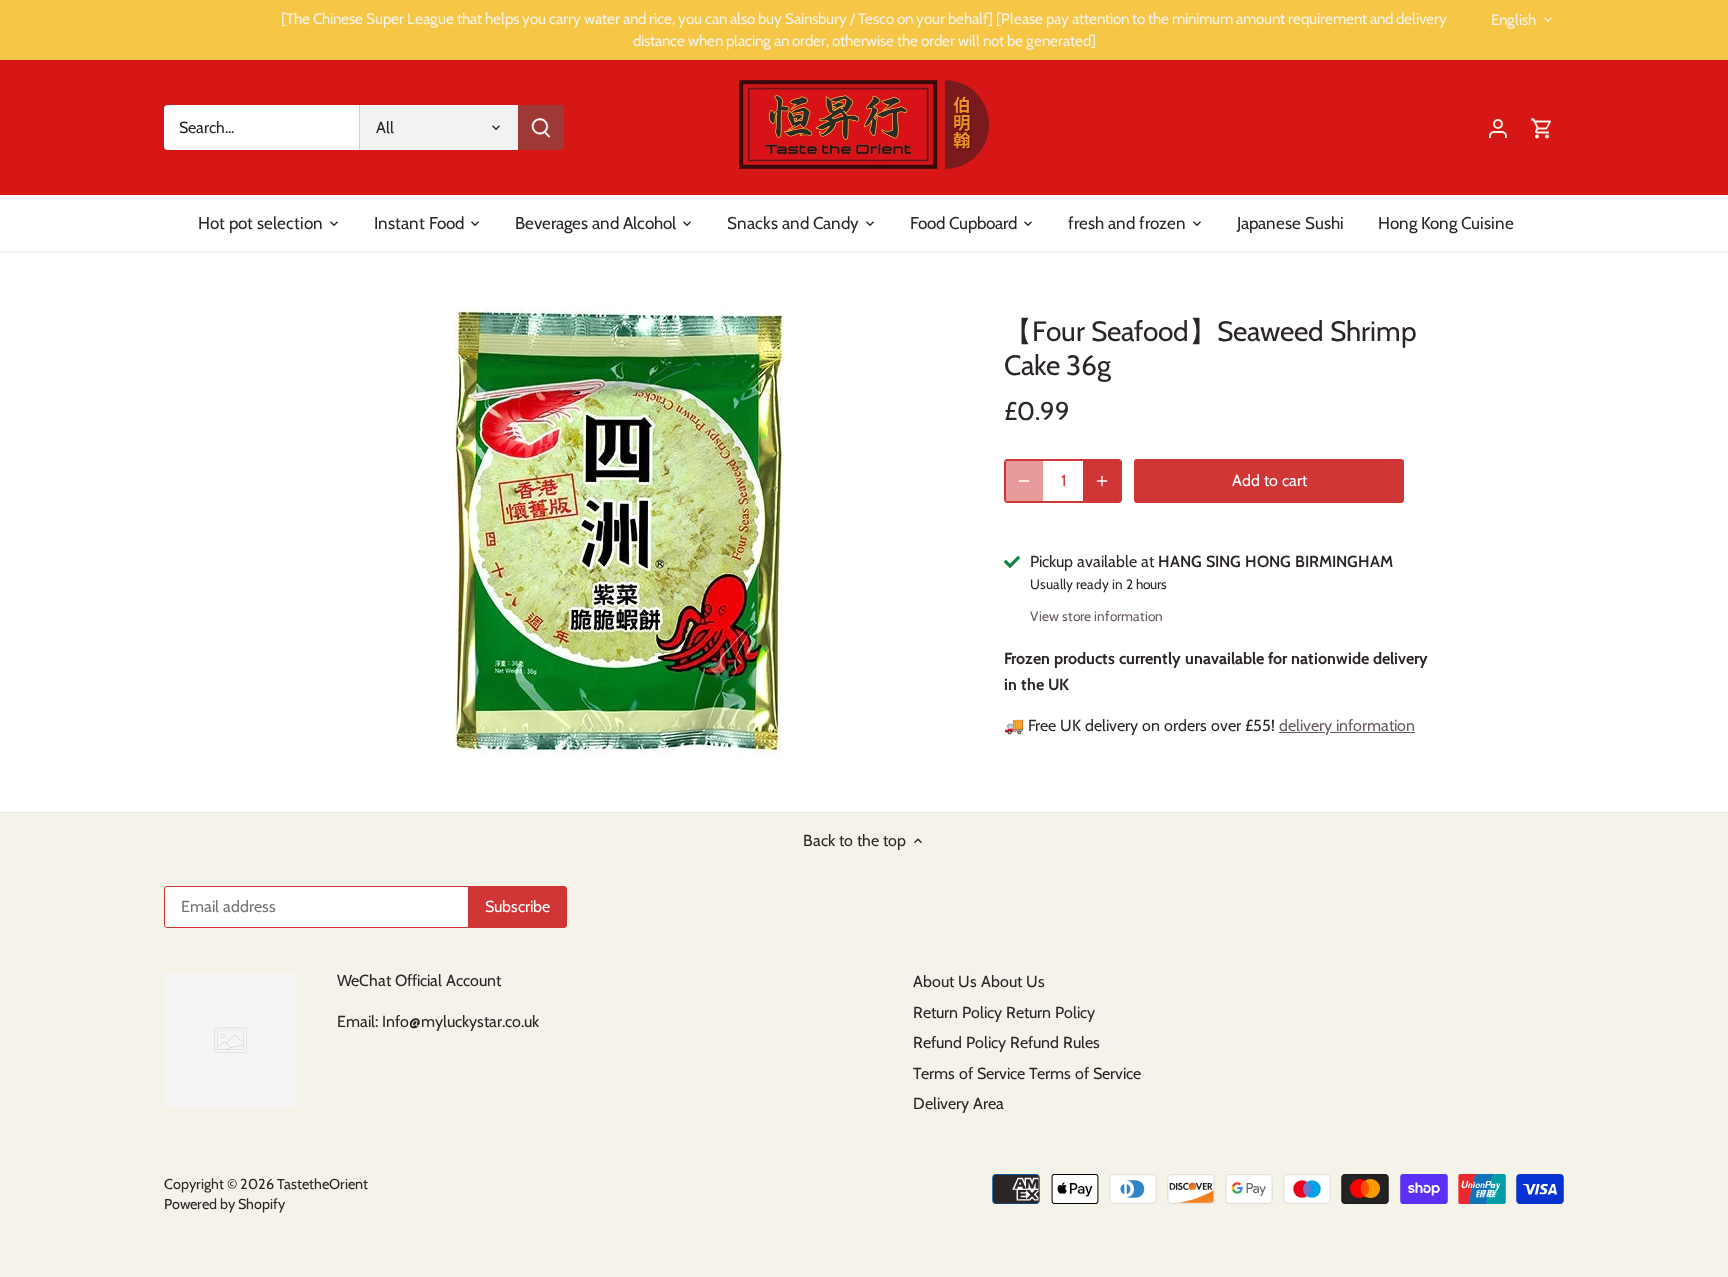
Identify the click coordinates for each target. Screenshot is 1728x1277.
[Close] (1660, 966)
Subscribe (1590, 1143)
